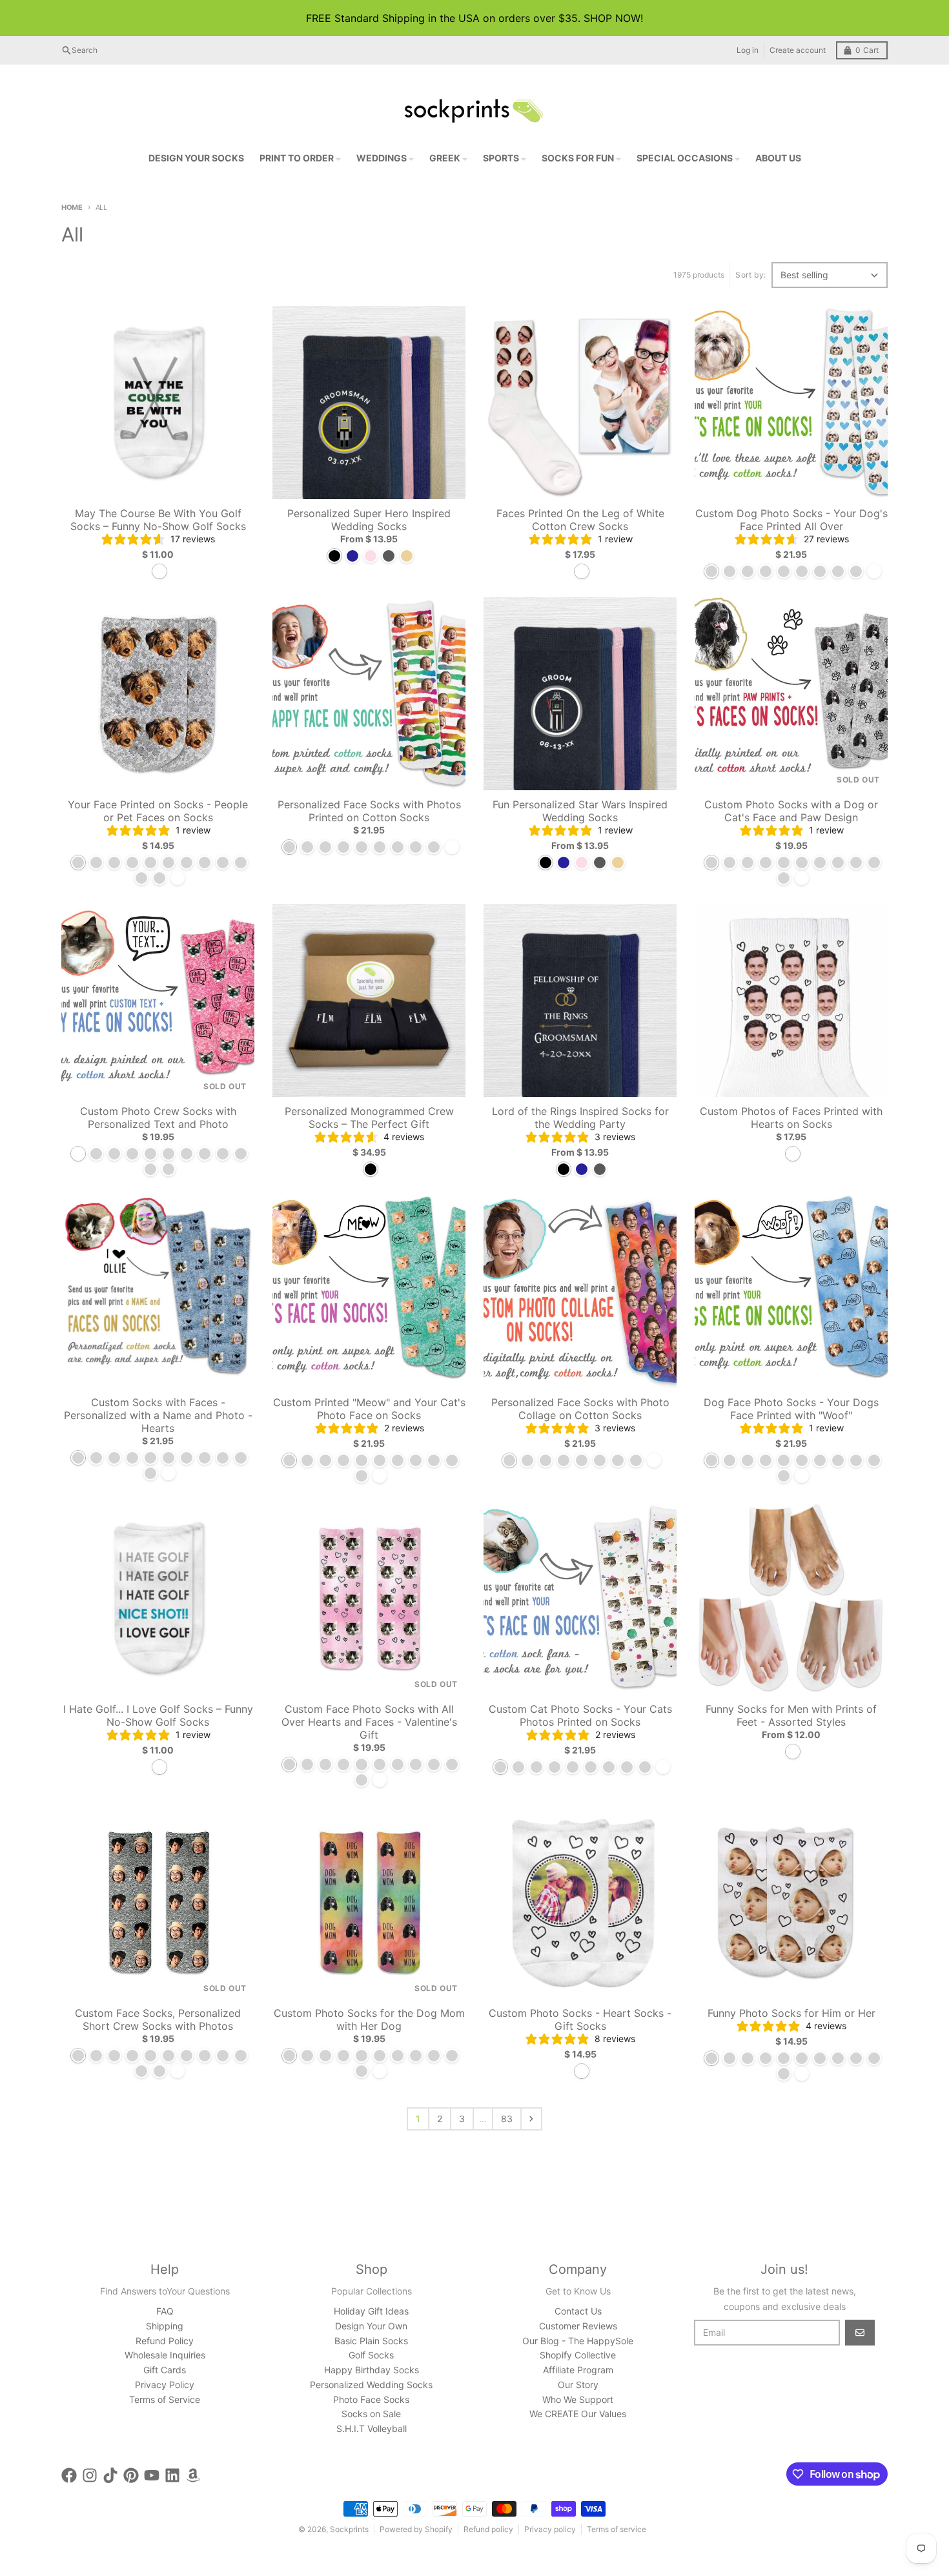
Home (72, 207)
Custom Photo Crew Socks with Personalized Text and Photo (158, 1118)
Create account (798, 50)
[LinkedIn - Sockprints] (172, 2475)
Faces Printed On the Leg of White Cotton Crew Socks (580, 520)
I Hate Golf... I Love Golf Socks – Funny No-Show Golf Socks (158, 1715)
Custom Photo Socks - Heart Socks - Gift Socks (580, 2019)
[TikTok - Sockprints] (110, 2475)
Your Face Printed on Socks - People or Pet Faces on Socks (158, 811)
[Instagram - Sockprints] (90, 2475)
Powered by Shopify (416, 2529)
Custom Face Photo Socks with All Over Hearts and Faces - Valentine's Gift (369, 1722)
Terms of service (617, 2529)
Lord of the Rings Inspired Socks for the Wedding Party (580, 1118)
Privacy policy (550, 2529)
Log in (748, 50)
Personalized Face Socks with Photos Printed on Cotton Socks (369, 811)
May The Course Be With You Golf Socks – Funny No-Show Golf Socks (158, 520)
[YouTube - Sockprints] (152, 2475)
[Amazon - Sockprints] (193, 2475)
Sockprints (349, 2529)
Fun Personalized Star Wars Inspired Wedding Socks (580, 811)
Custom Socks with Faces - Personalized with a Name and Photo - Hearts (158, 1415)
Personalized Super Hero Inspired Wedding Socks (369, 520)
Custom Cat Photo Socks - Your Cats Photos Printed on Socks (580, 1715)
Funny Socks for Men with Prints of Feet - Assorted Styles (791, 1715)
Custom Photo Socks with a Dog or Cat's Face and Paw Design (791, 811)
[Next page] (531, 2119)
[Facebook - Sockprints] (69, 2475)
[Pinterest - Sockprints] (131, 2475)
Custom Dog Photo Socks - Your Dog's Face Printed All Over (791, 520)
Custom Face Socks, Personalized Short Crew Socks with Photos (158, 2019)
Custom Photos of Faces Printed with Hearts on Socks (791, 1118)
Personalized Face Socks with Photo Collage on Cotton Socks (580, 1409)
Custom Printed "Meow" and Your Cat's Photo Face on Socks (369, 1409)
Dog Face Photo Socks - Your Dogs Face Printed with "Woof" (791, 1409)
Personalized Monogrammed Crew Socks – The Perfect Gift (369, 1118)
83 (507, 2119)
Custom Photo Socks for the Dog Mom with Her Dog (369, 2019)
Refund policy (488, 2529)
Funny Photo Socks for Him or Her (791, 2013)
